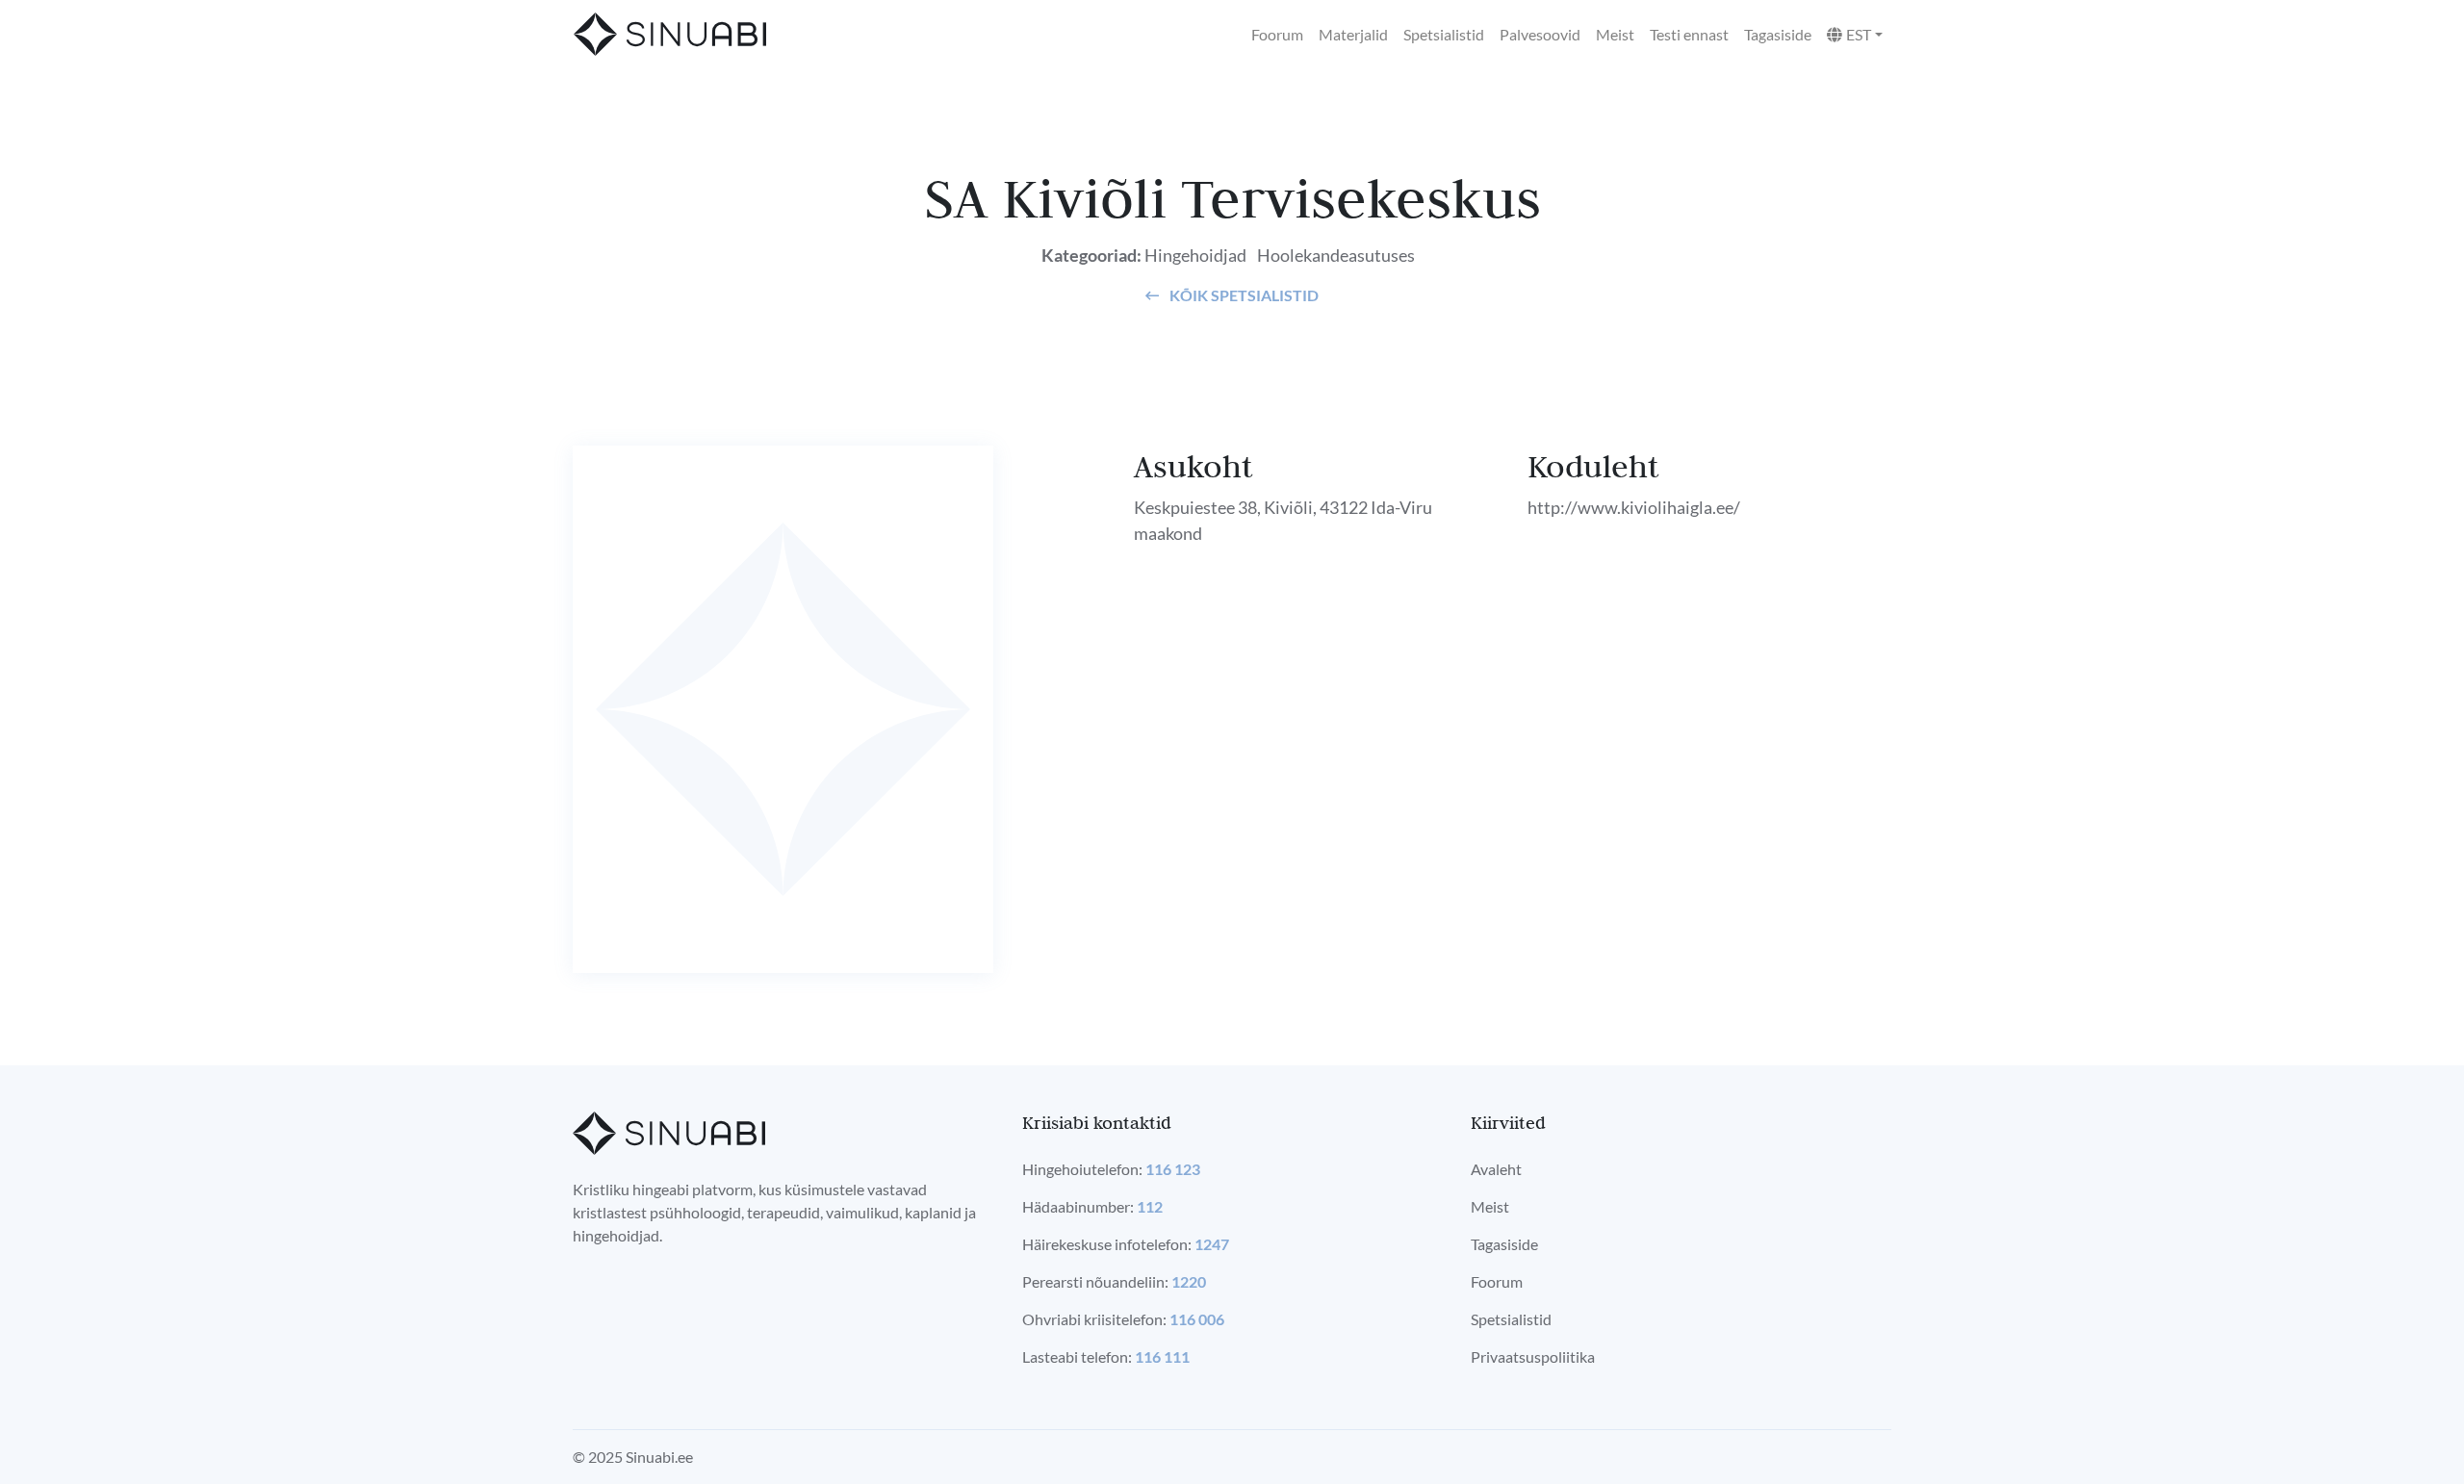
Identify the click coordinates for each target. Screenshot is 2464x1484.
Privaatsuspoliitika (1533, 1356)
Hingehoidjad (1195, 255)
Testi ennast (1689, 34)
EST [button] (1859, 34)
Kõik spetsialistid (1243, 295)
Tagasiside (1778, 34)
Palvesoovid (1540, 34)
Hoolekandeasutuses (1336, 255)
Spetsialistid (1444, 34)
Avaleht (1496, 1169)
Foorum (1277, 34)
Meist (1615, 34)
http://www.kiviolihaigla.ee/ (1634, 507)
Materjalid (1353, 34)
